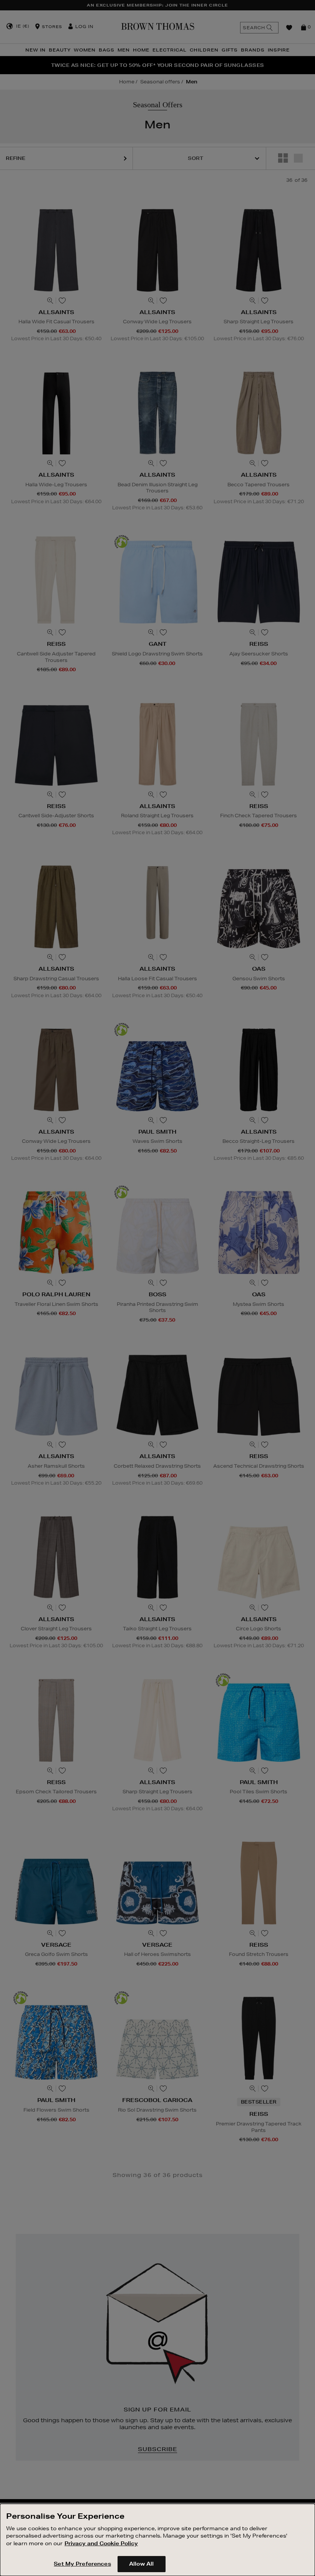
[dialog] (157, 2540)
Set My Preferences (82, 2564)
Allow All (141, 2564)
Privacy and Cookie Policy (101, 2543)
